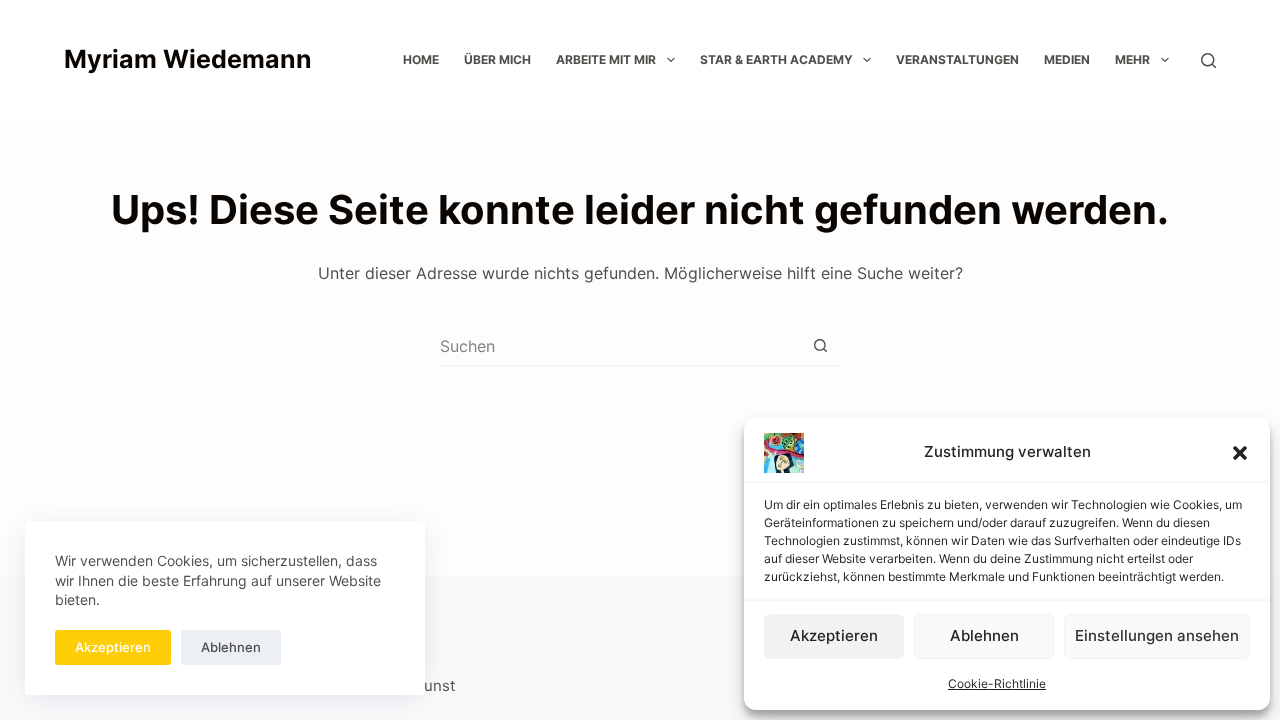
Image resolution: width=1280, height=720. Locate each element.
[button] (1240, 453)
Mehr (1132, 59)
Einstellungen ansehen (1157, 635)
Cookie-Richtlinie (997, 683)
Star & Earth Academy (776, 59)
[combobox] (620, 346)
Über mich (497, 59)
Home (421, 59)
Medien (1067, 59)
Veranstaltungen (957, 59)
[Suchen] (1208, 60)
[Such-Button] (820, 345)
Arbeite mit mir (606, 59)
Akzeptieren (834, 635)
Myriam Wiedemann (188, 59)
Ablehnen (984, 635)
